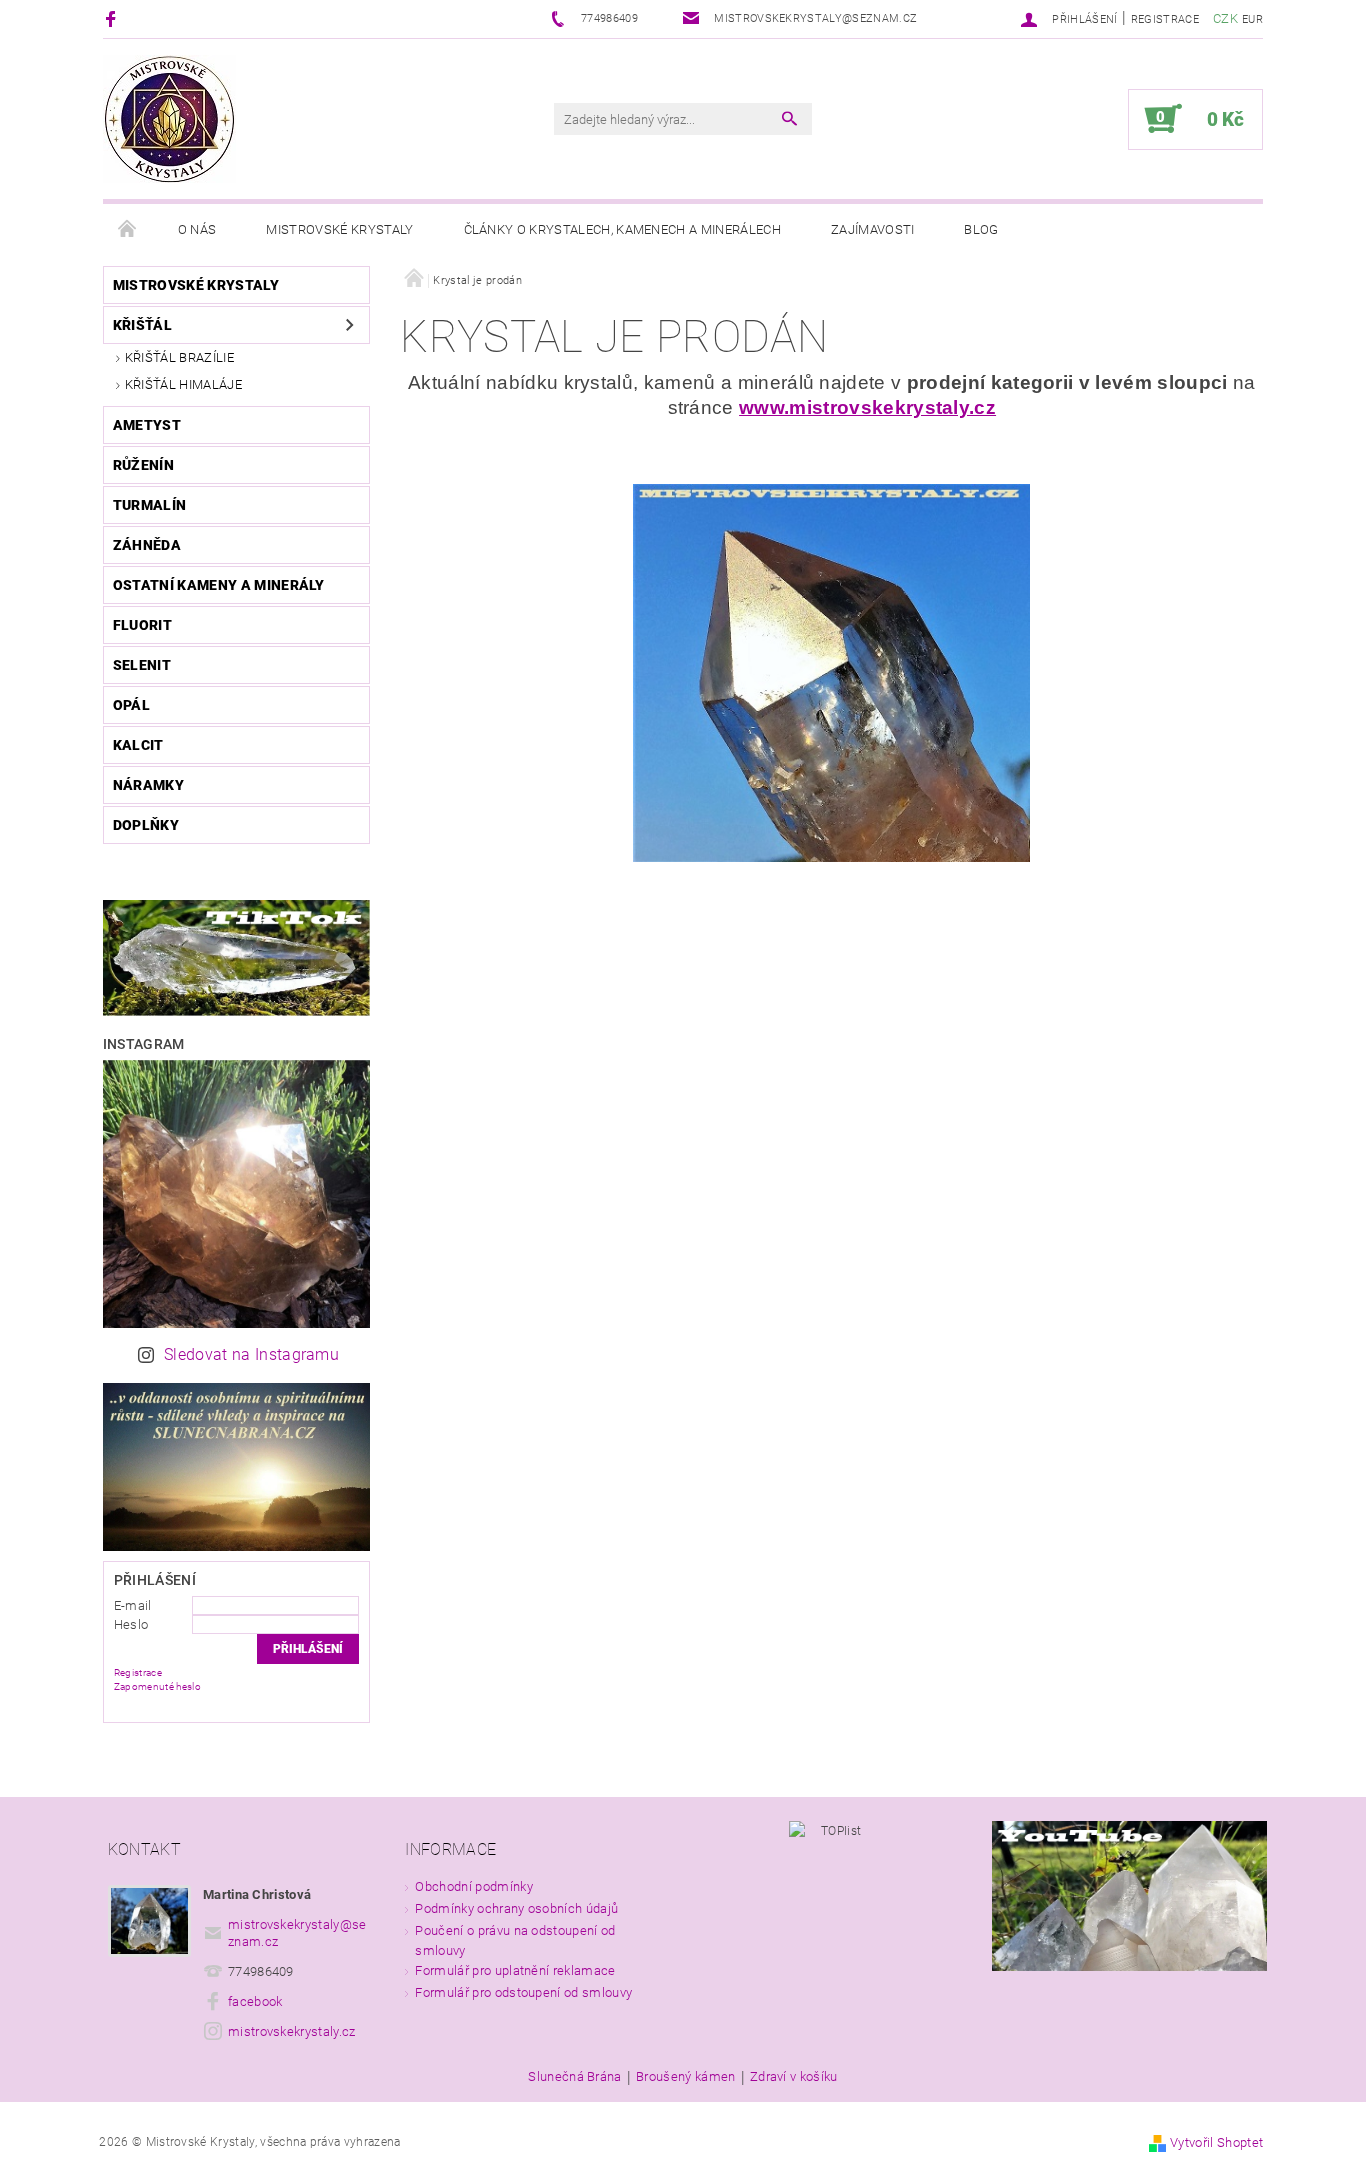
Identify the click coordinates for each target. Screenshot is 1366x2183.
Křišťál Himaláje (183, 384)
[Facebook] (113, 18)
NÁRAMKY (148, 785)
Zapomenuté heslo (157, 1686)
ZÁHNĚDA (147, 545)
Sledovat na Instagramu (251, 1354)
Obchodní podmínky (473, 1886)
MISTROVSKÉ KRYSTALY (196, 285)
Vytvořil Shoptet (1216, 2142)
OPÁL (131, 705)
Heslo (131, 1624)
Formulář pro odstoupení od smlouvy (523, 1992)
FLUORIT (142, 625)
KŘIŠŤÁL (142, 325)
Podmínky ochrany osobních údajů (516, 1908)
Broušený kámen (685, 2077)
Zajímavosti (873, 229)
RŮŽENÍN (143, 465)
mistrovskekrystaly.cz (292, 2031)
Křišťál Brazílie (179, 357)
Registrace (1165, 19)
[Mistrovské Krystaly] (169, 119)
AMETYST (147, 425)
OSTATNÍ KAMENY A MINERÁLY (219, 585)
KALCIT (138, 745)
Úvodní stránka (128, 230)
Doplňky (146, 825)
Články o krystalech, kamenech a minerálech (622, 229)
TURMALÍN (150, 505)
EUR (1252, 19)
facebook (255, 2001)
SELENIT (142, 665)
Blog (981, 229)
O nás (197, 229)
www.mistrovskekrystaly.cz (867, 407)
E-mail (133, 1605)
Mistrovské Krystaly (339, 229)
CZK (1225, 18)
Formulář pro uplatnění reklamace (515, 1970)
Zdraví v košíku (794, 2077)
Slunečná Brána (574, 2077)
